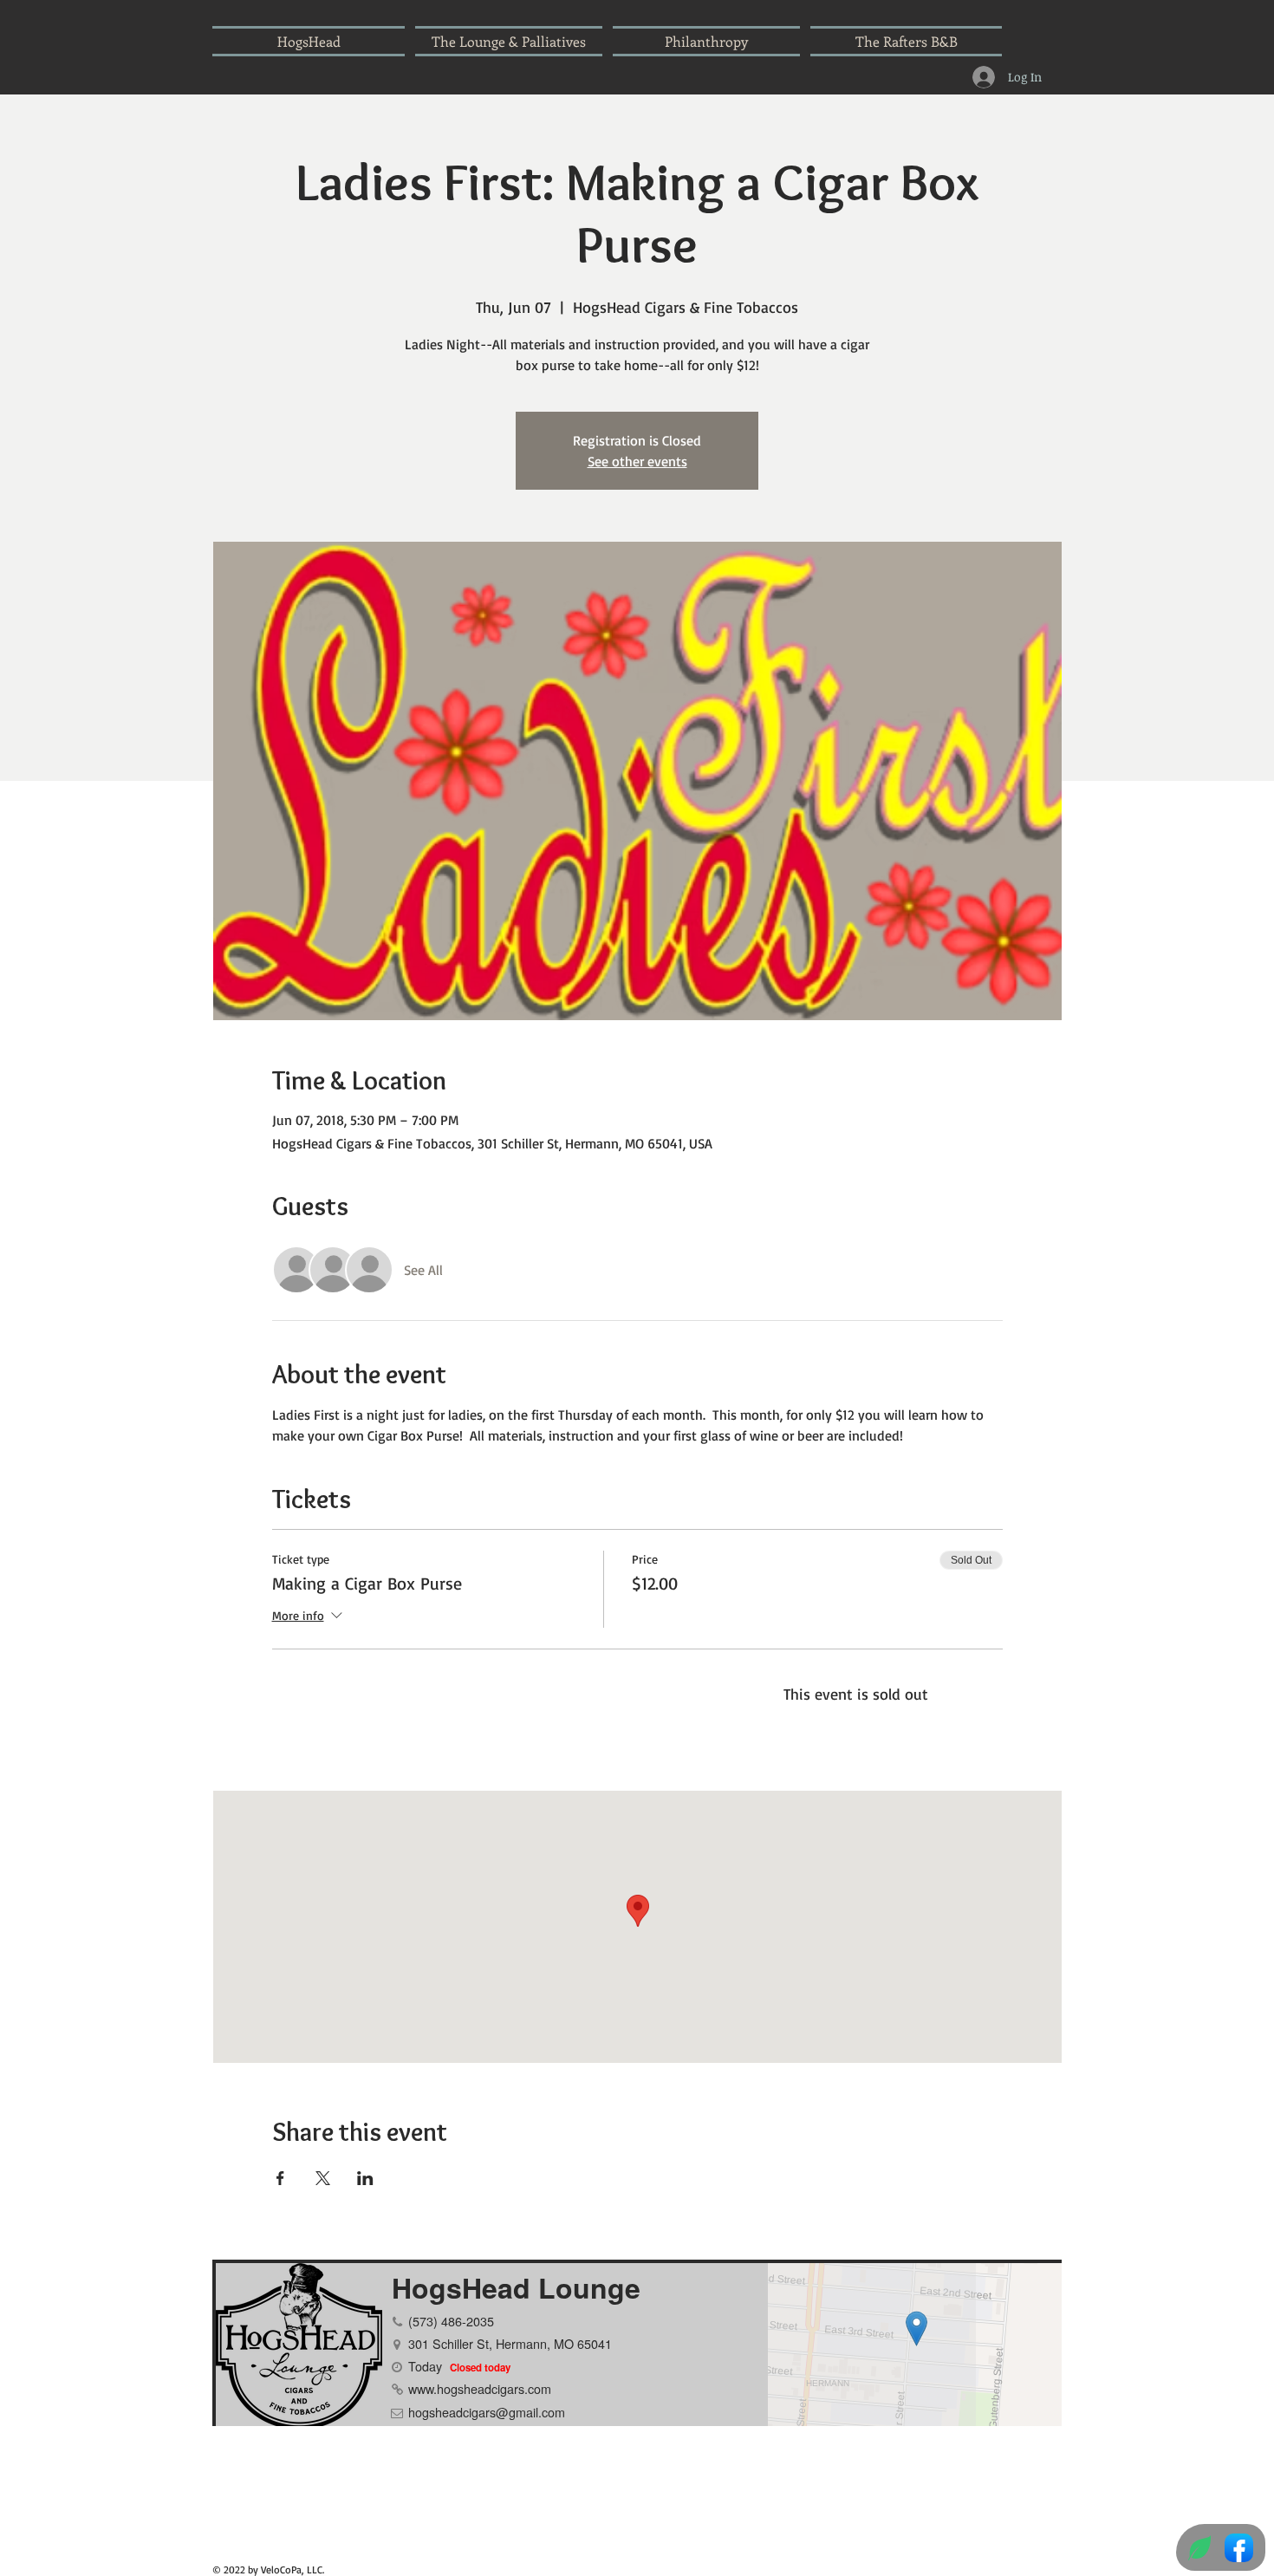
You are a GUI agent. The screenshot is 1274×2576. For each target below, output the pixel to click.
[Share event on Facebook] (280, 2178)
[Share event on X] (323, 2178)
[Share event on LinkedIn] (365, 2178)
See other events (637, 461)
